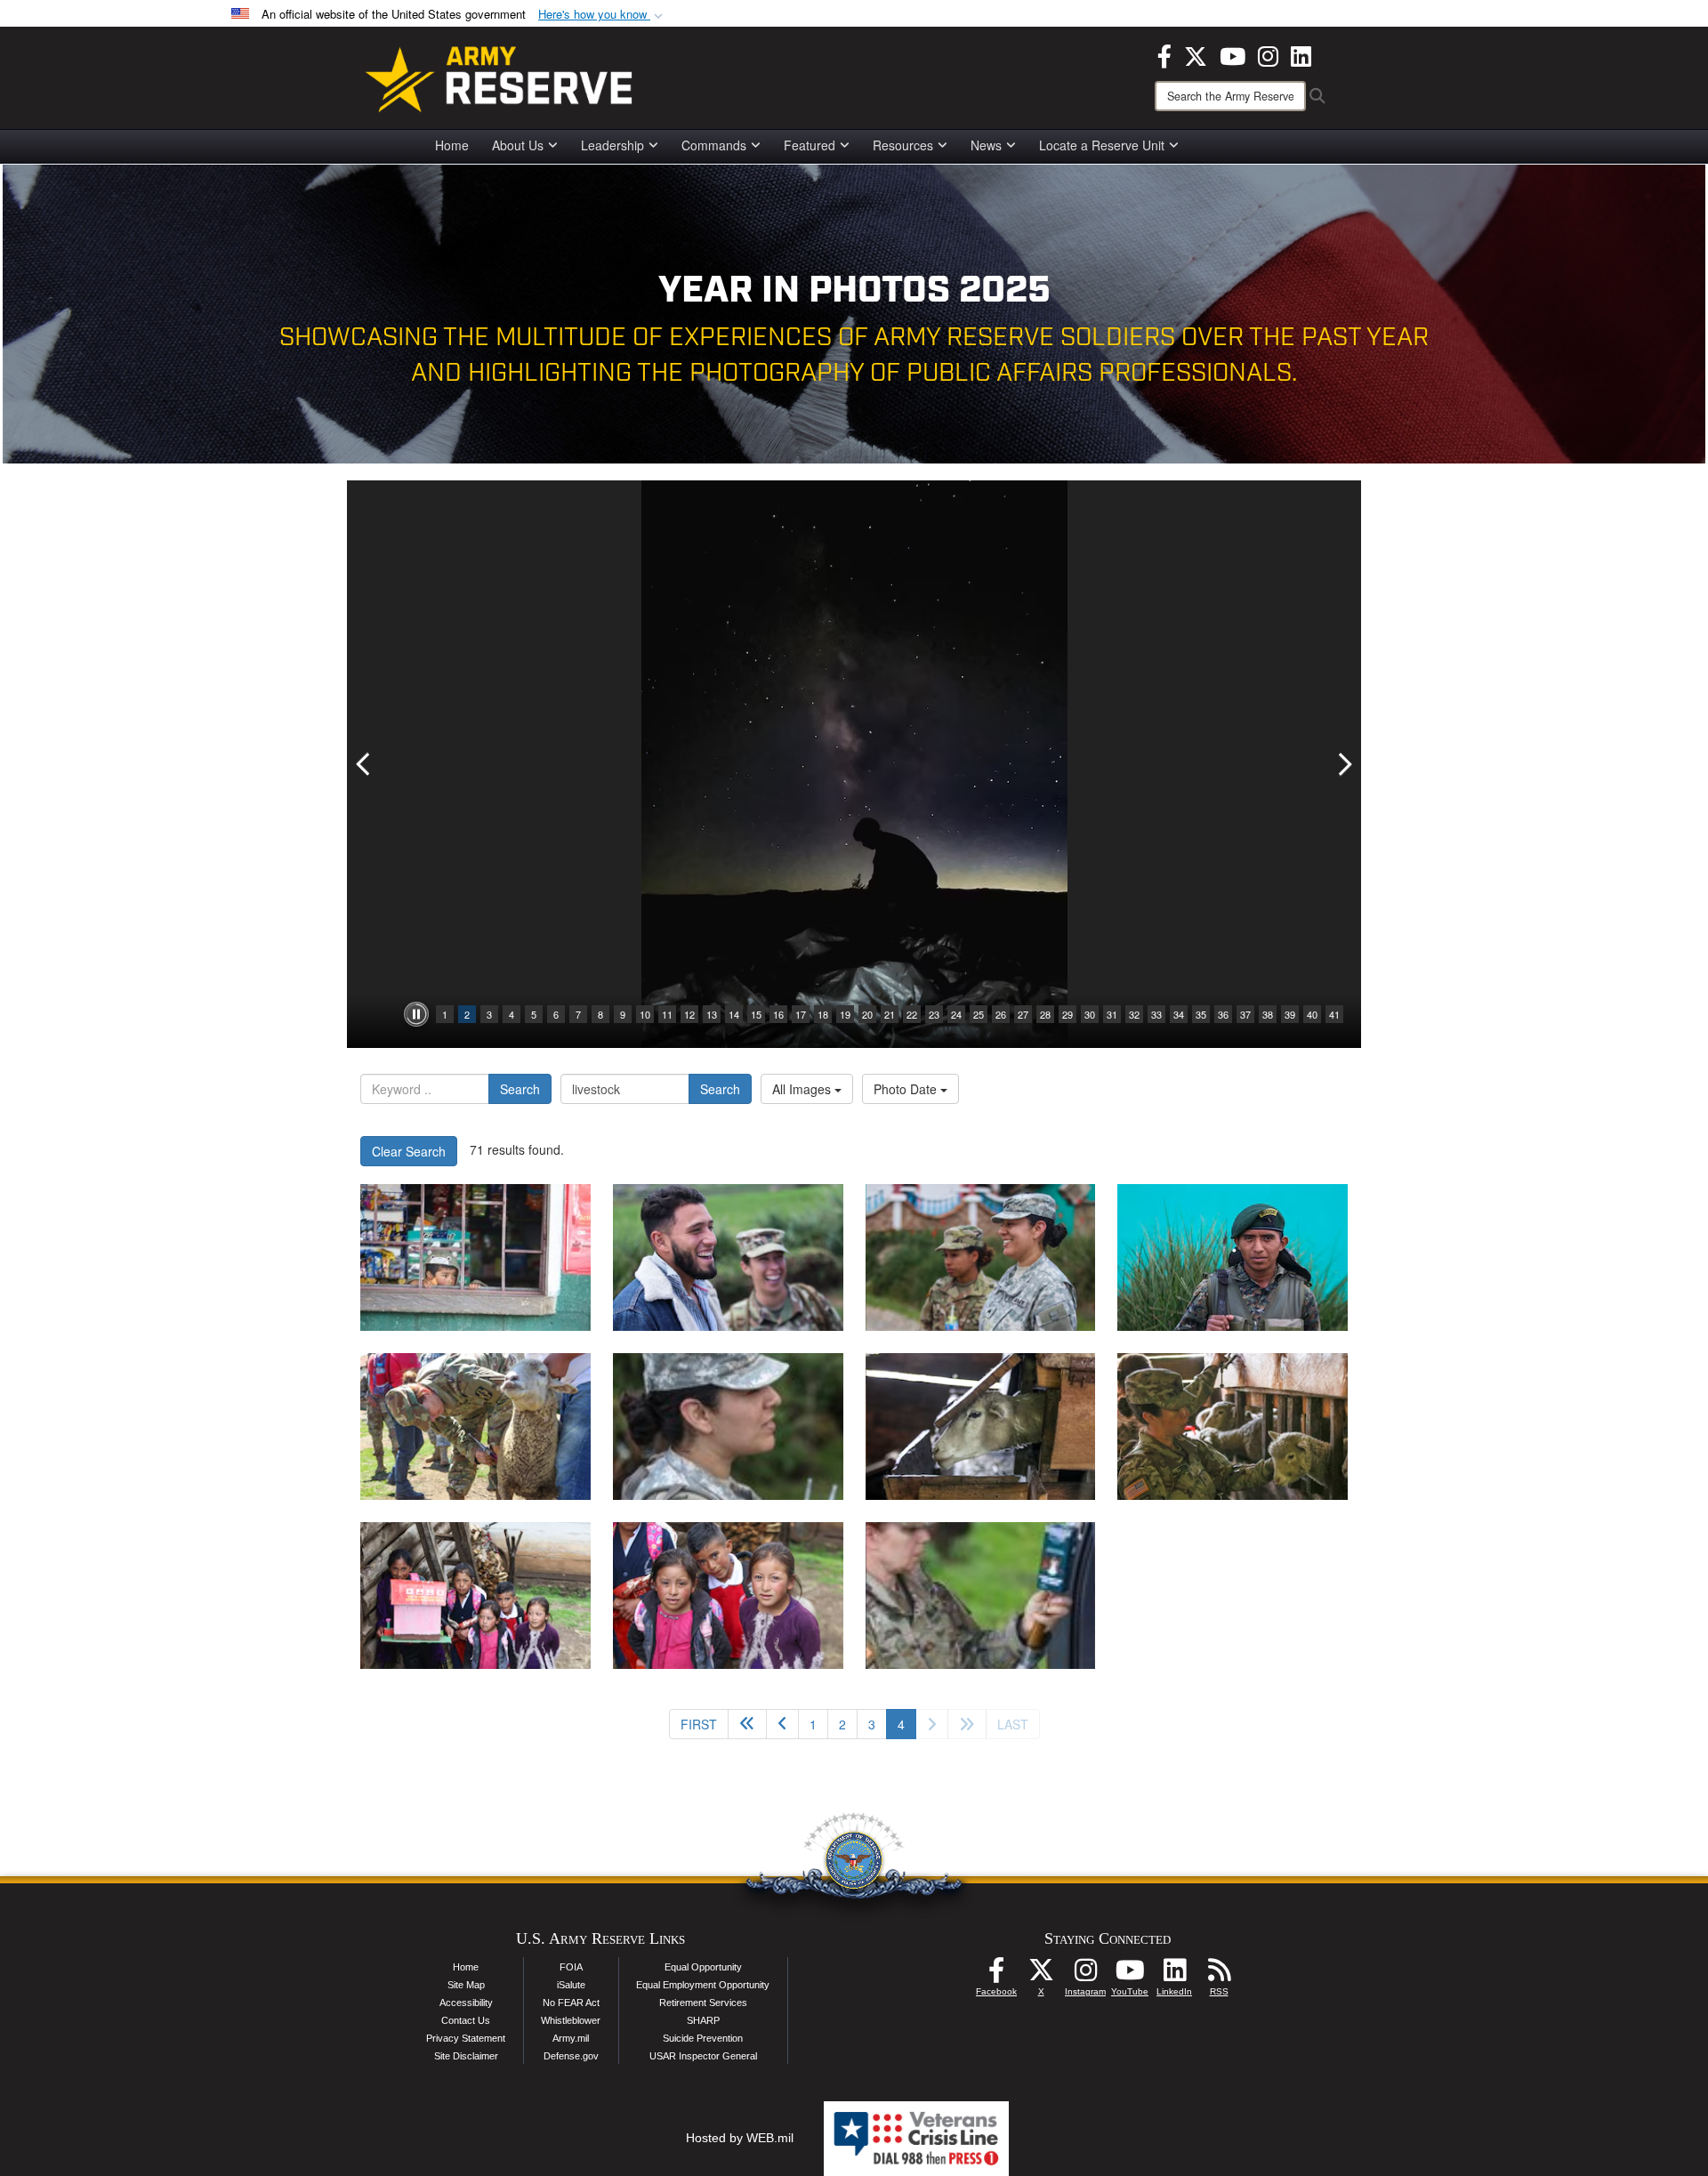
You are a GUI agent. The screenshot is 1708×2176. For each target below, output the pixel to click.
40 (1312, 1014)
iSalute (571, 1985)
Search (520, 1089)
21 (890, 1014)
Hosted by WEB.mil (740, 2138)
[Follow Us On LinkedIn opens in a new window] (1174, 1975)
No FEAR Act (571, 2003)
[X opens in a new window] (1196, 54)
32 (1134, 1014)
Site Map (466, 1985)
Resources (903, 145)
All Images (803, 1089)
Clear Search (409, 1151)
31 (1112, 1014)
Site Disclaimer (466, 2056)
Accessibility (466, 2003)
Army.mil (571, 2038)
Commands (714, 145)
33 (1156, 1014)
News (986, 145)
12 (689, 1014)
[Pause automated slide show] (416, 1014)
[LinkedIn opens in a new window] (1301, 54)
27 (1023, 1014)
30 (1090, 1014)
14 (734, 1014)
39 (1290, 1014)
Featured (810, 145)
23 (934, 1014)
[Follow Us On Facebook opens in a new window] (996, 1975)
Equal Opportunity (703, 1967)
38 (1268, 1014)
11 (667, 1014)
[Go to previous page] (782, 1724)
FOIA (571, 1967)
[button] (602, 15)
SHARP (703, 2020)
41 (1334, 1014)
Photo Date (907, 1089)
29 (1067, 1014)
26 (1001, 1014)
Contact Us (466, 2020)
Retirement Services (703, 2003)
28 (1045, 1014)
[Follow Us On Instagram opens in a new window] (1085, 1975)
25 (979, 1014)
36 (1223, 1014)
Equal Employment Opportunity (703, 1985)
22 (912, 1014)
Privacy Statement (466, 2038)
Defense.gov (571, 2056)
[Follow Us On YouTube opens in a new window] (1130, 1975)
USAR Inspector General (703, 2056)
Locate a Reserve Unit (1102, 145)
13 (712, 1014)
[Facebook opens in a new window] (1164, 54)
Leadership (612, 145)
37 (1245, 1014)
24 (956, 1014)
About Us (518, 145)
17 (801, 1014)
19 (845, 1014)
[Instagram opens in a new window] (1268, 54)
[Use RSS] (1219, 1975)
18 (823, 1014)
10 (645, 1014)
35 (1201, 1014)
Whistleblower (571, 2020)
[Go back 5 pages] (747, 1724)
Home (452, 145)
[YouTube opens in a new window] (1233, 54)
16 (778, 1014)
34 (1179, 1014)
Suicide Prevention (703, 2038)
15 (756, 1014)
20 (867, 1014)
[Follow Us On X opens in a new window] (1041, 1975)
